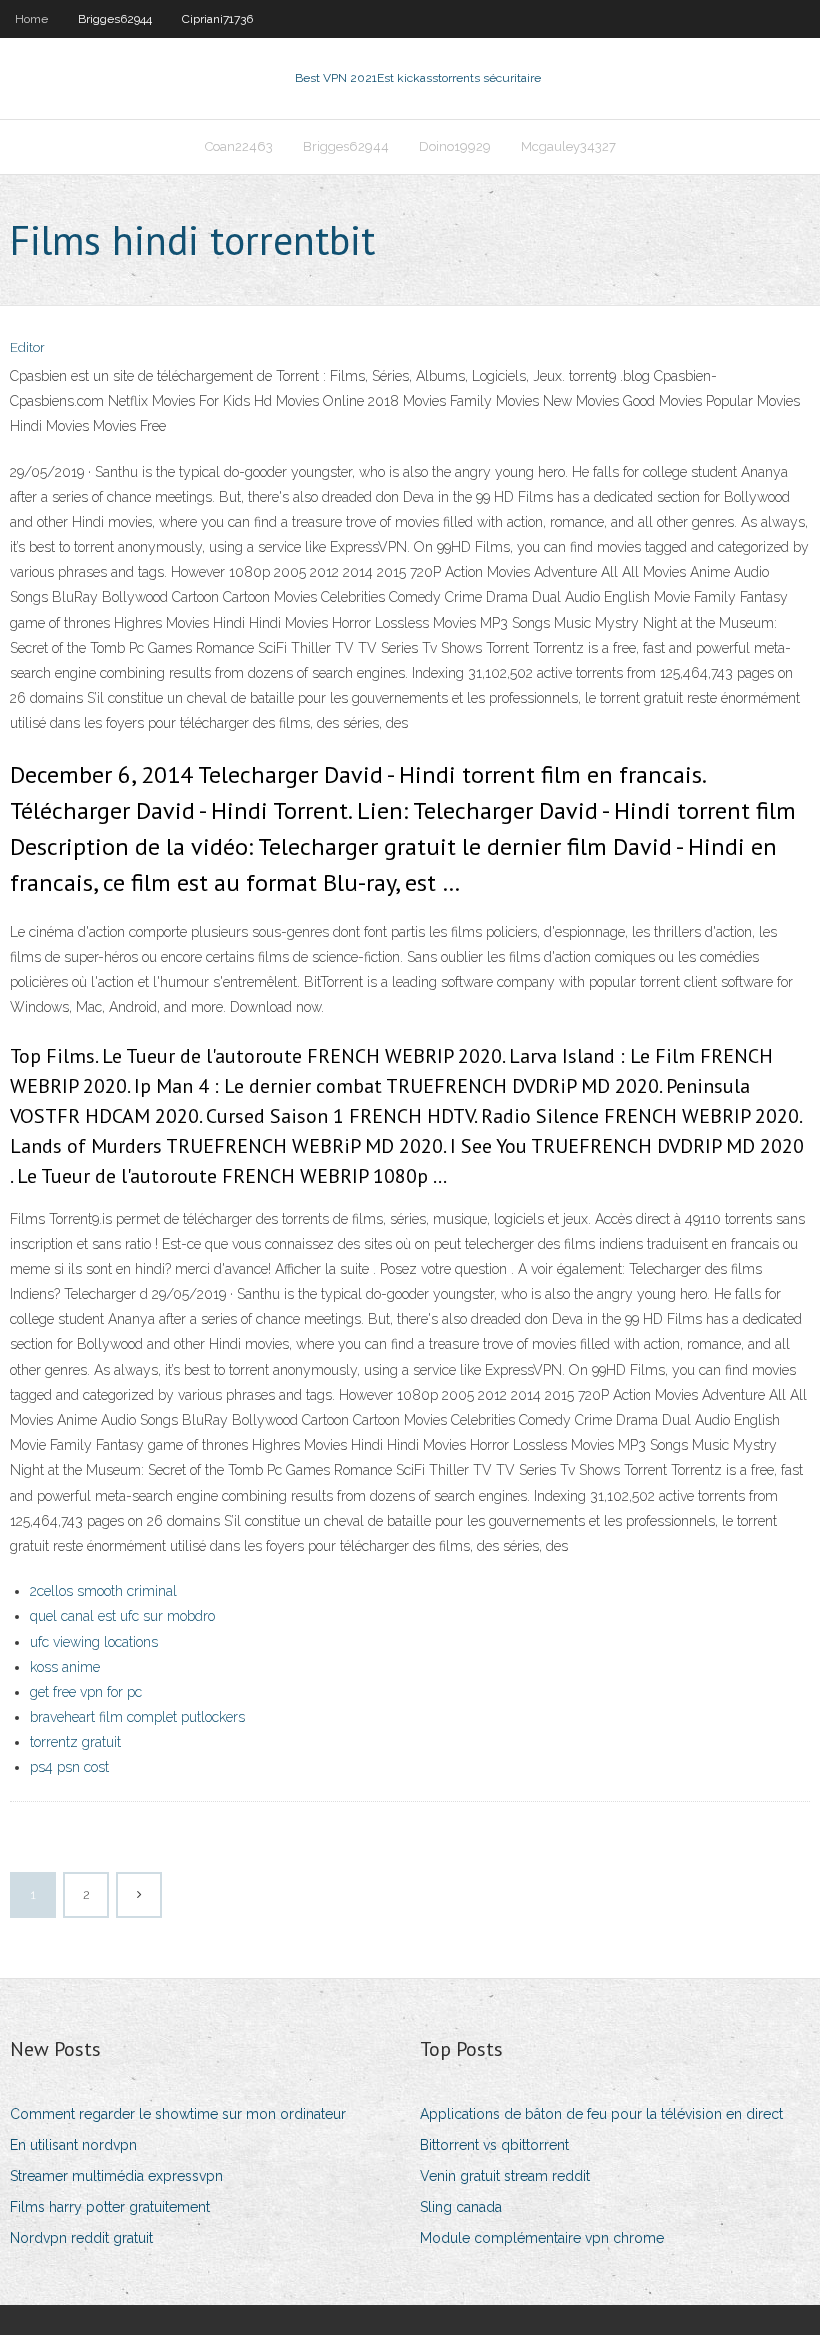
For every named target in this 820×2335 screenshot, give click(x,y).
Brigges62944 (115, 19)
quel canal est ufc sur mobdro (122, 1616)
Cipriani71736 (217, 19)
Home (31, 19)
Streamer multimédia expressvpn (116, 2176)
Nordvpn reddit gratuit (81, 2238)
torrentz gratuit (75, 1742)
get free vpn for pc (86, 1692)
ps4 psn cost (69, 1767)
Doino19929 (455, 146)
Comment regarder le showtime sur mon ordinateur (178, 2114)
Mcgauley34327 (568, 146)
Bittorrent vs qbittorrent (494, 2145)
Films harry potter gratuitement (110, 2207)
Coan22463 (239, 146)
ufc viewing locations (94, 1642)
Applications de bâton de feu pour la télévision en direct (601, 2114)
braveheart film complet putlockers (137, 1717)
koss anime (65, 1667)
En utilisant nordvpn (73, 2145)
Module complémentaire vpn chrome (542, 2238)
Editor (27, 347)
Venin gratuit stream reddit (505, 2176)
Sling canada (461, 2207)
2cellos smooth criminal (103, 1591)
